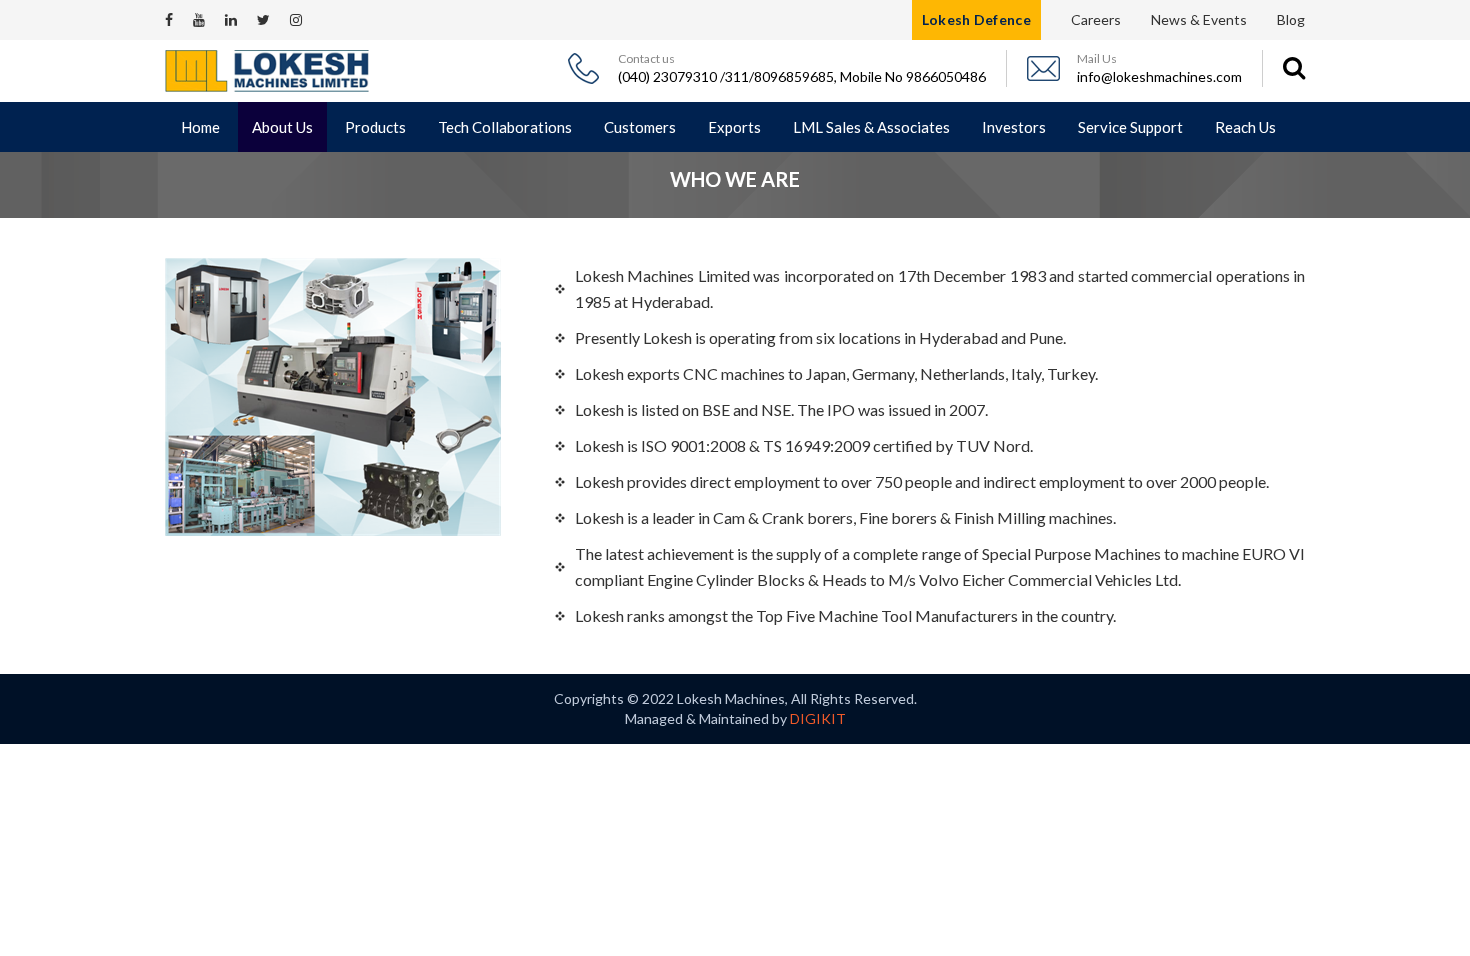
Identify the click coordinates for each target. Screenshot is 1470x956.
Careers (1096, 19)
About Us (282, 127)
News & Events (1199, 19)
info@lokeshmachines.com (1159, 76)
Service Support (1130, 127)
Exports (734, 127)
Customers (640, 127)
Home (200, 127)
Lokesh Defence (976, 19)
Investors (1014, 127)
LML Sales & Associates (871, 127)
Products (375, 127)
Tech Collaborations (505, 127)
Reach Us (1245, 127)
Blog (1291, 19)
